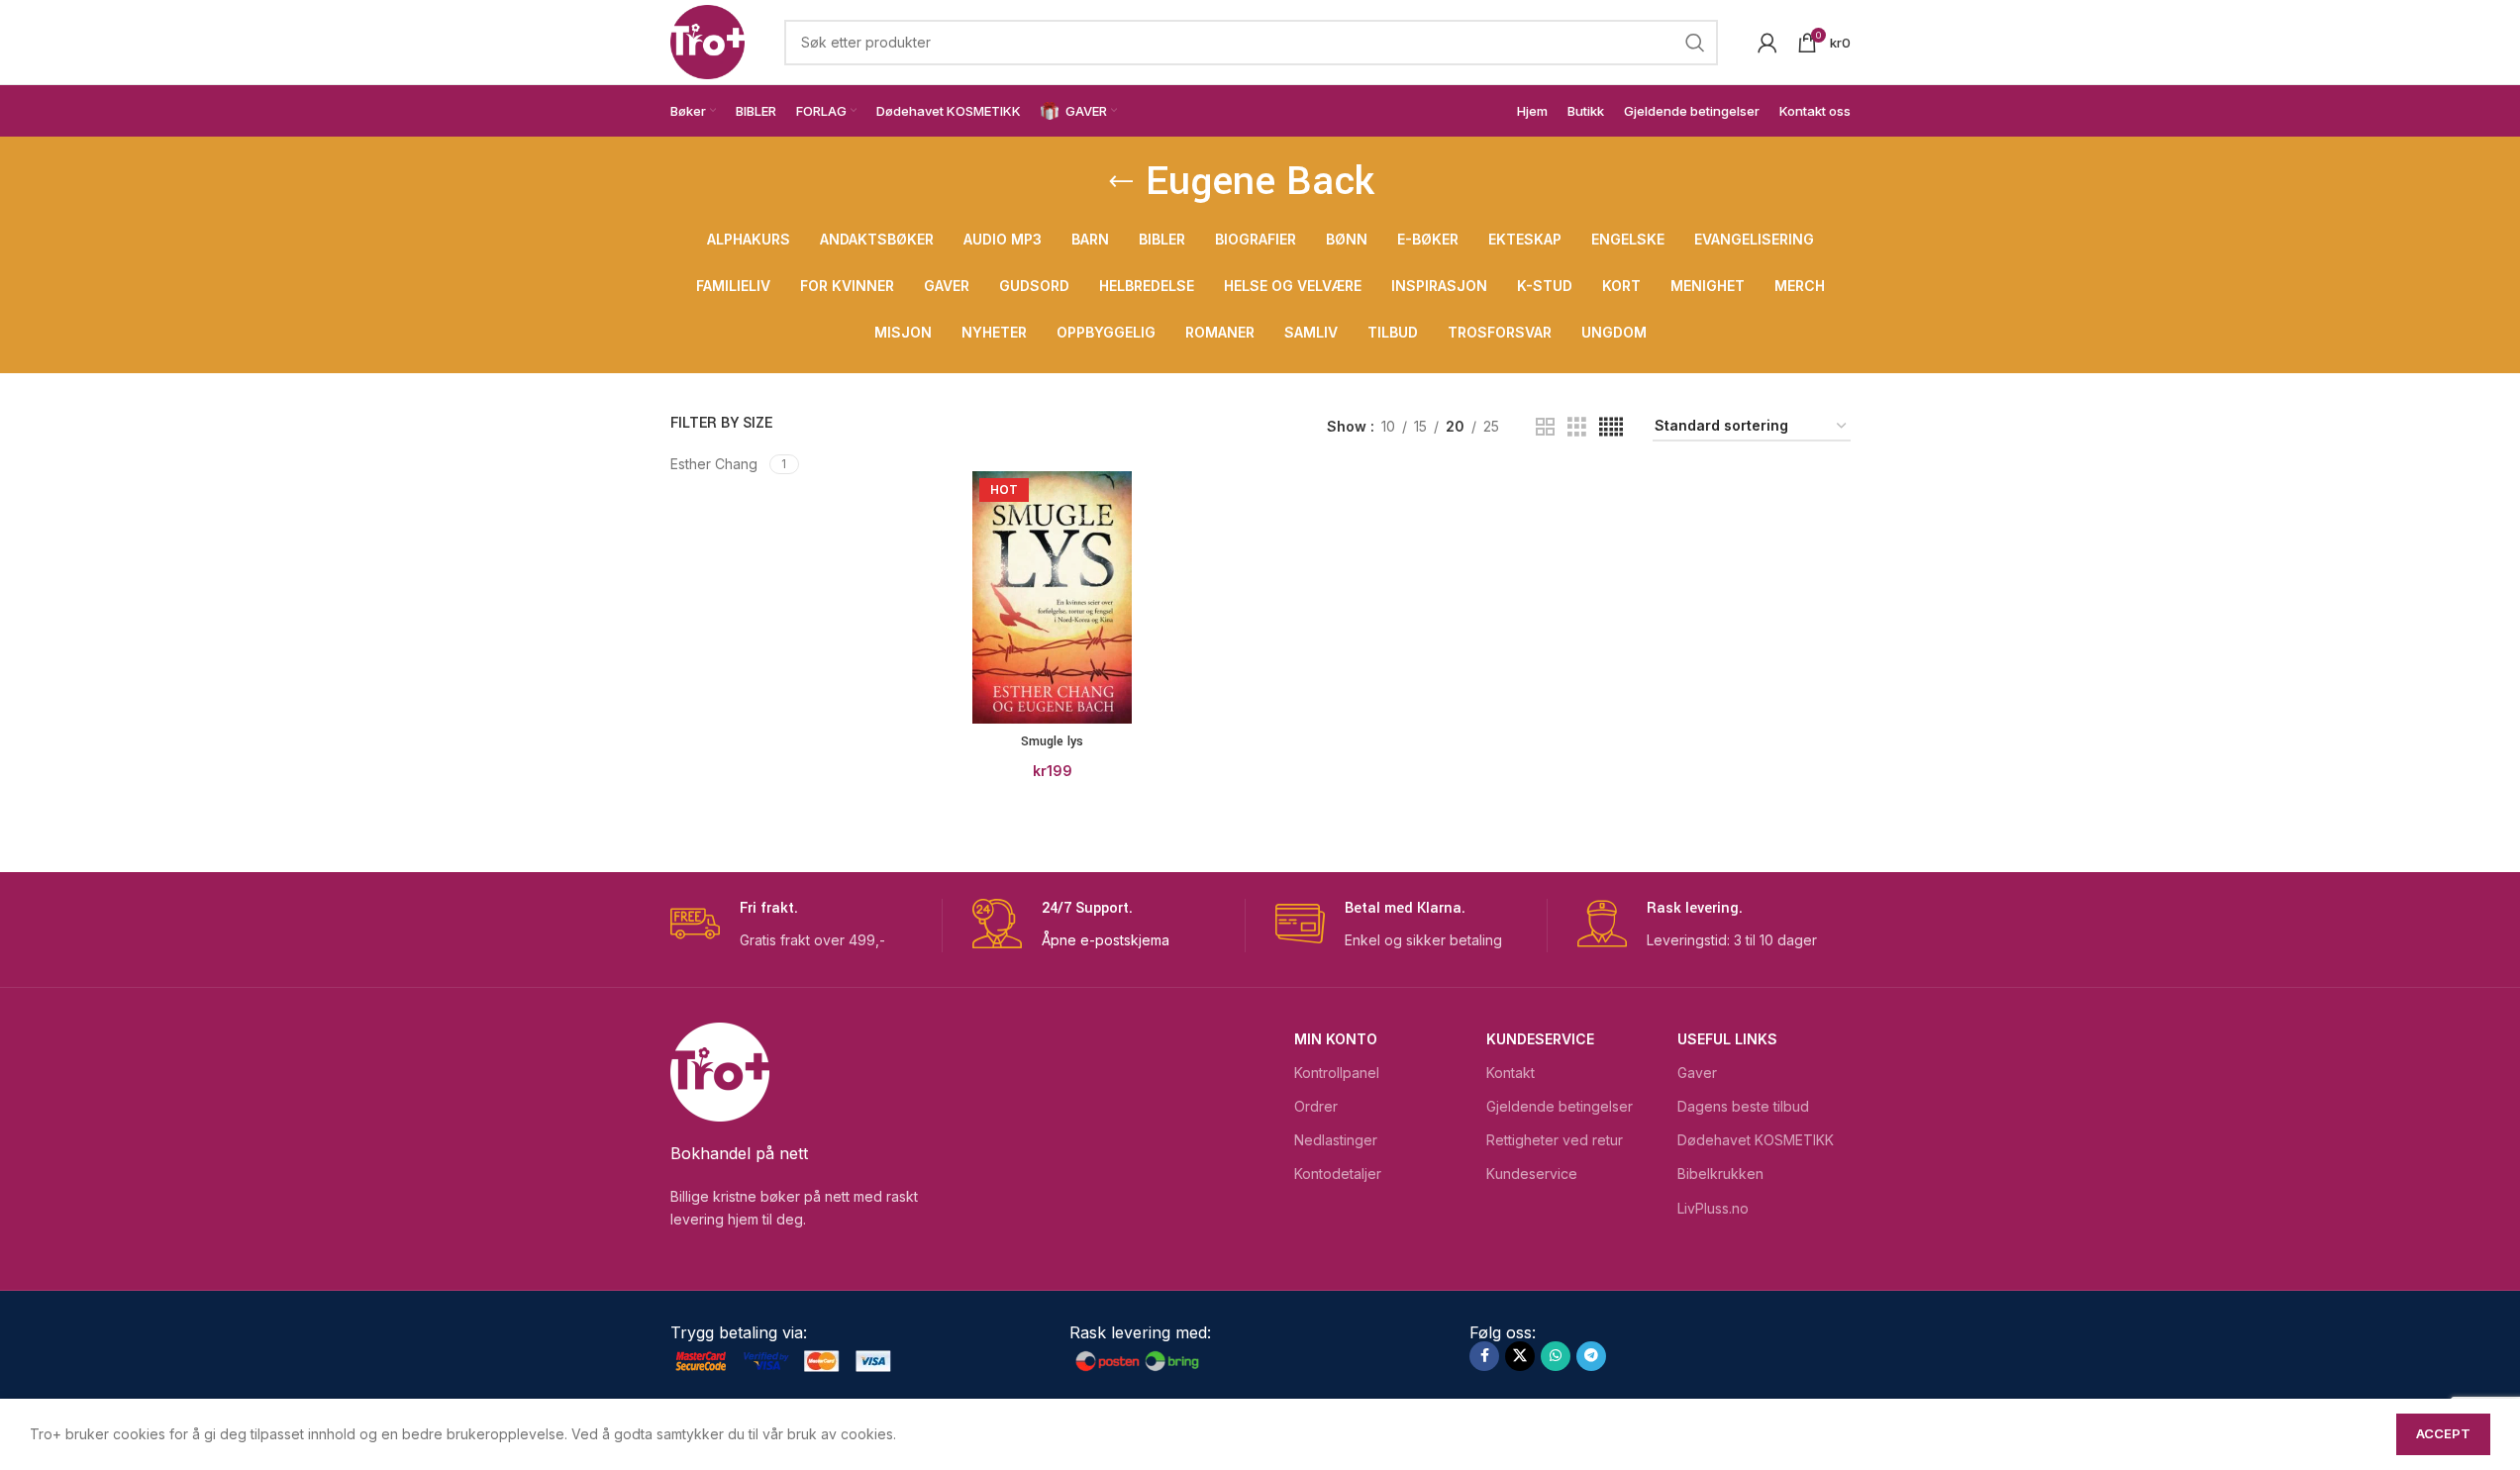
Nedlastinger (1336, 1140)
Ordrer (1316, 1106)
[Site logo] (707, 40)
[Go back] (1121, 182)
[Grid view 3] (1577, 427)
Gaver (1697, 1073)
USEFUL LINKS (1727, 1039)
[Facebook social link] (1484, 1356)
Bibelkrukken (1720, 1174)
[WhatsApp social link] (1556, 1356)
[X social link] (1520, 1356)
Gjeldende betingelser (1560, 1106)
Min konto (1336, 1039)
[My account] (1767, 43)
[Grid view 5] (1611, 427)
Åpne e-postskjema (1106, 940)
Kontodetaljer (1338, 1174)
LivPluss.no (1713, 1208)
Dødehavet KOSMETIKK (1756, 1140)
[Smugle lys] (1052, 598)
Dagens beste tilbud (1743, 1106)
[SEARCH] (1695, 43)
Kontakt (1511, 1073)
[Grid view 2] (1545, 427)
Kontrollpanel (1337, 1073)
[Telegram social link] (1591, 1356)
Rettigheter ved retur (1555, 1140)
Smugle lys (1052, 741)
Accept (2443, 1433)
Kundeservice (1540, 1039)
